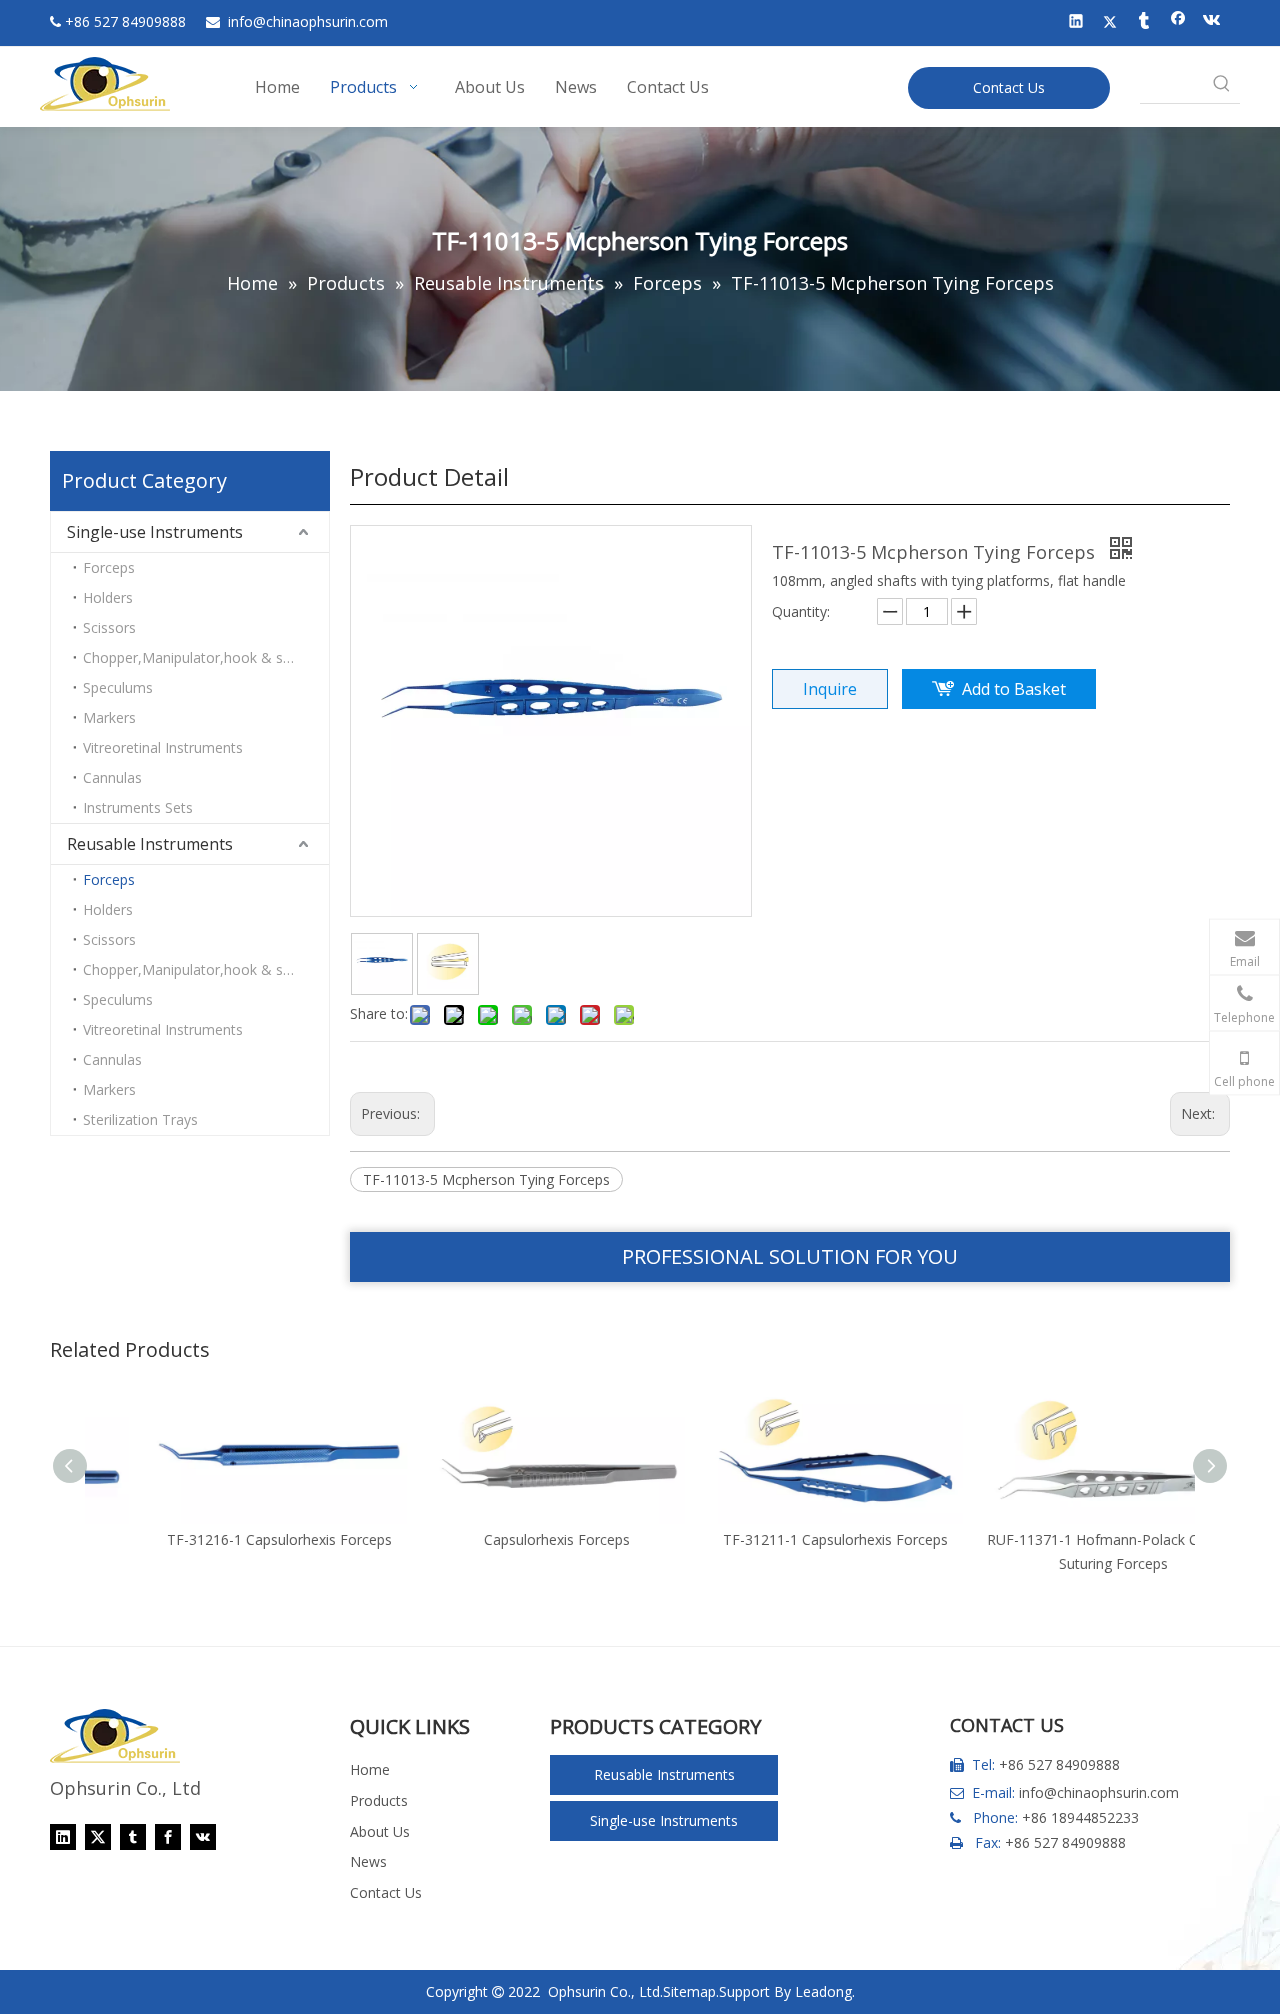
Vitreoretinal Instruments (163, 747)
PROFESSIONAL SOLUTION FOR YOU (790, 1256)
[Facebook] (1178, 23)
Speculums (118, 687)
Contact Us (1009, 87)
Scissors (109, 627)
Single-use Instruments (155, 532)
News (368, 1861)
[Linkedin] (1076, 23)
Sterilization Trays (140, 1119)
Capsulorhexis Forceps (502, 1539)
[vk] (1212, 23)
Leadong (823, 1991)
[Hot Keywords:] (1222, 85)
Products (379, 1800)
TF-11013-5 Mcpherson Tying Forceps (486, 1179)
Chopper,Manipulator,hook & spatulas (206, 657)
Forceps (109, 567)
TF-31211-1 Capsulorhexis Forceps (780, 1539)
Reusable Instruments (150, 844)
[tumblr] (1144, 23)
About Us (380, 1831)
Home (370, 1769)
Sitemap (689, 1991)
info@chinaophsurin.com (1099, 1792)
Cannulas (112, 777)
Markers (109, 717)
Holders (108, 597)
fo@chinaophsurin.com (308, 21)
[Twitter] (1110, 23)
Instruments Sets (138, 807)
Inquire (830, 689)
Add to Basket (1014, 689)
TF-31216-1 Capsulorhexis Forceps (224, 1539)
